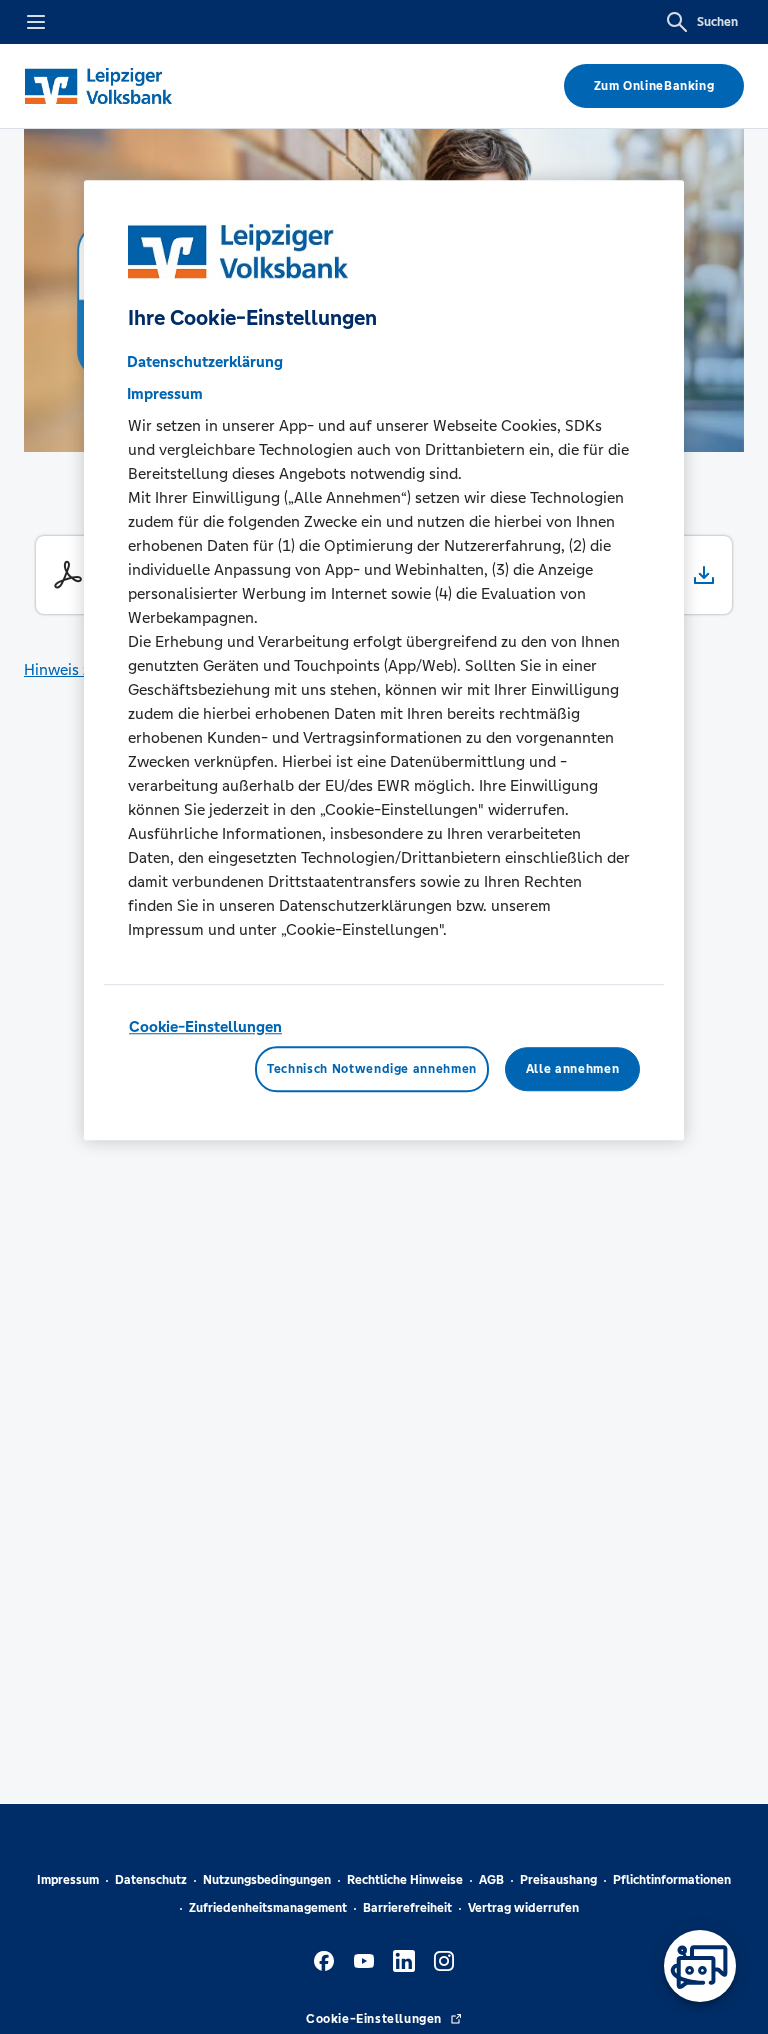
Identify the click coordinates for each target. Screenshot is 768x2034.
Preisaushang (558, 1880)
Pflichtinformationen (672, 1880)
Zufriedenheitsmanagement (268, 1908)
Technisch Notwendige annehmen (372, 1069)
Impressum (68, 1880)
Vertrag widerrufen (523, 1908)
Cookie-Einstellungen (205, 1026)
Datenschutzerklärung (205, 361)
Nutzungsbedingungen (267, 1880)
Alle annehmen (572, 1069)
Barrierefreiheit (407, 1908)
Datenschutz (151, 1880)
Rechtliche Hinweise (405, 1880)
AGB (491, 1880)
